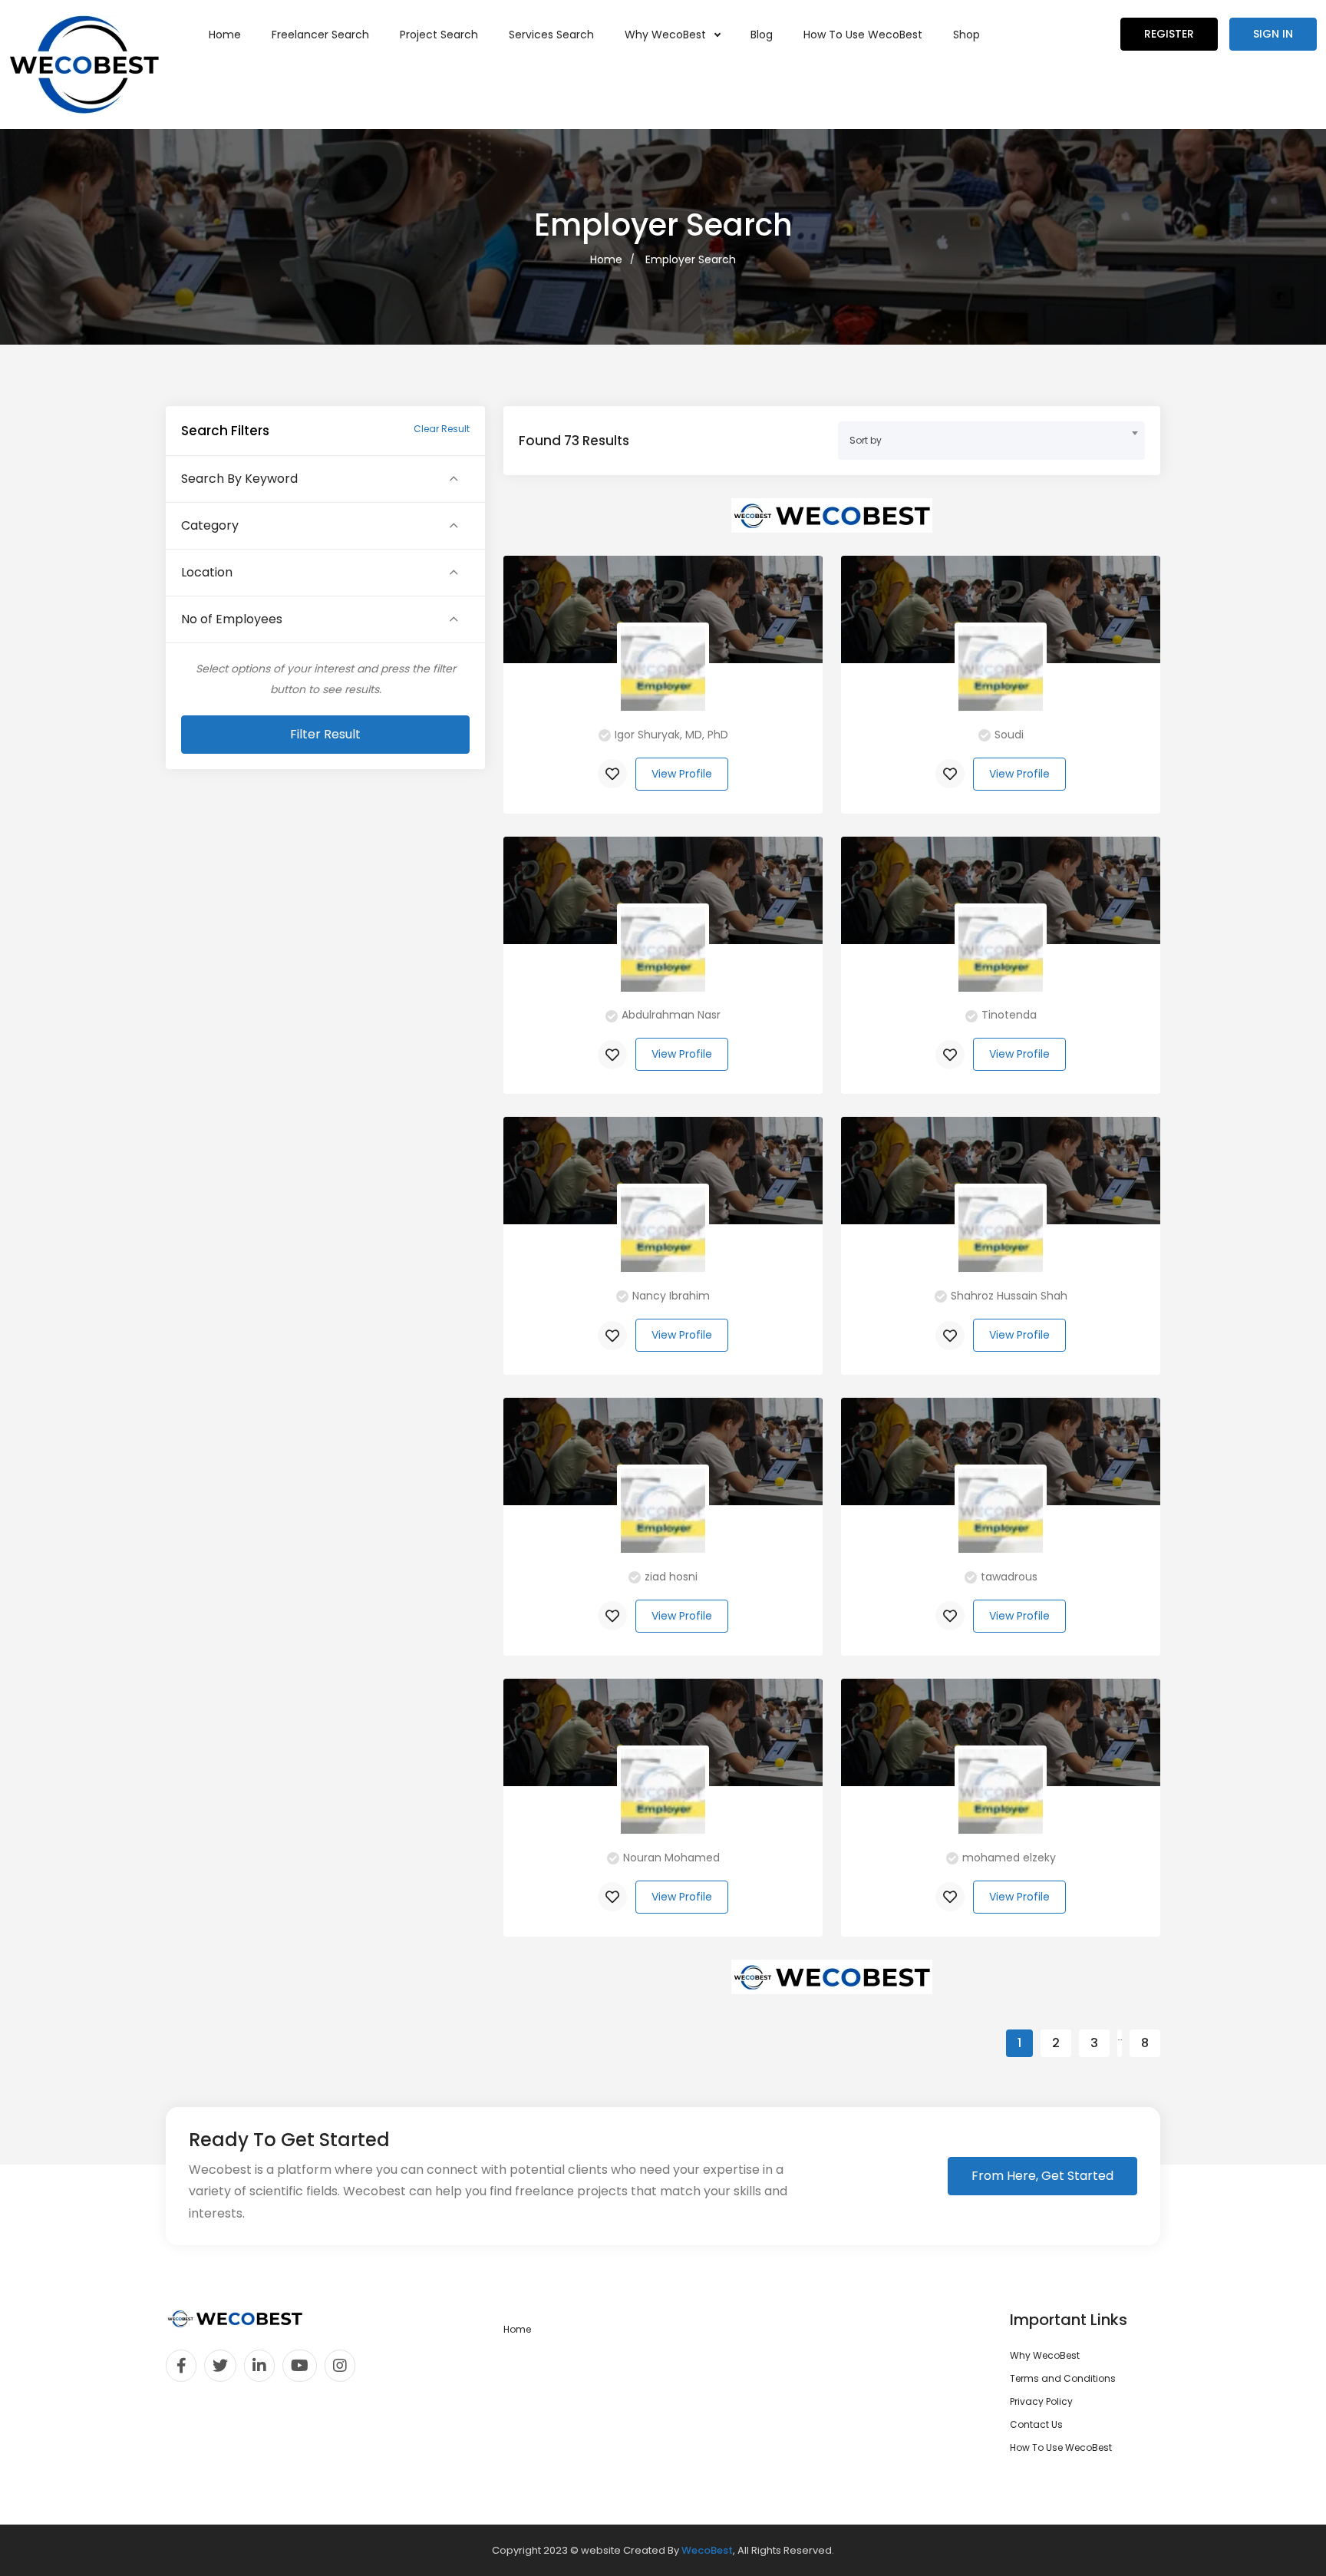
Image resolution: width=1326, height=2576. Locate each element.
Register (1169, 34)
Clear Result (442, 429)
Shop (966, 35)
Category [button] (210, 526)
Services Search (551, 35)
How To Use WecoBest (863, 35)
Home (225, 35)
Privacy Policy (1041, 2401)
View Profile (682, 774)
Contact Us (1036, 2424)
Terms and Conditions (1063, 2378)
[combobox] (991, 441)
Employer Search (691, 259)
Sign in (1273, 34)
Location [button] (207, 573)
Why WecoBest (667, 35)
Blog (762, 35)
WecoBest (707, 2550)
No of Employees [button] (232, 619)
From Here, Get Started (1042, 2176)
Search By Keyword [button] (239, 479)
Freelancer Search (320, 35)
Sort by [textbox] (866, 440)
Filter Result (325, 734)
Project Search (439, 35)
